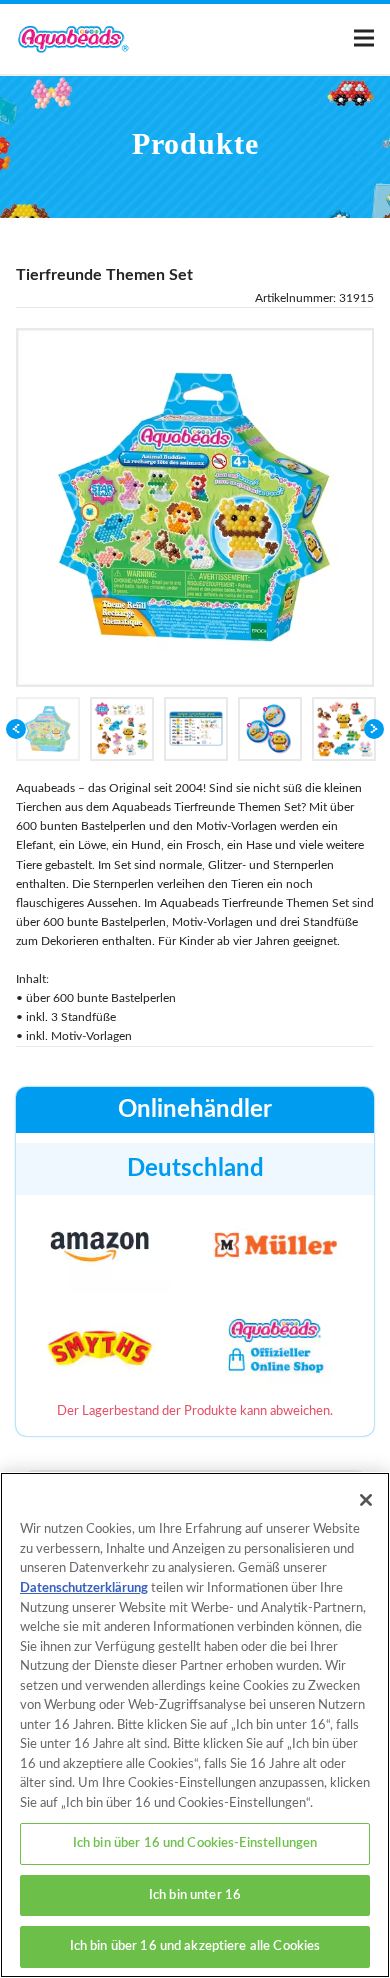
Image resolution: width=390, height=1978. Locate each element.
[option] (195, 507)
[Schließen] (366, 1500)
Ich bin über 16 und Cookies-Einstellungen (195, 1843)
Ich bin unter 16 (195, 1895)
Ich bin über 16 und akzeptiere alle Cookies (195, 1946)
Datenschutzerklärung (84, 1588)
